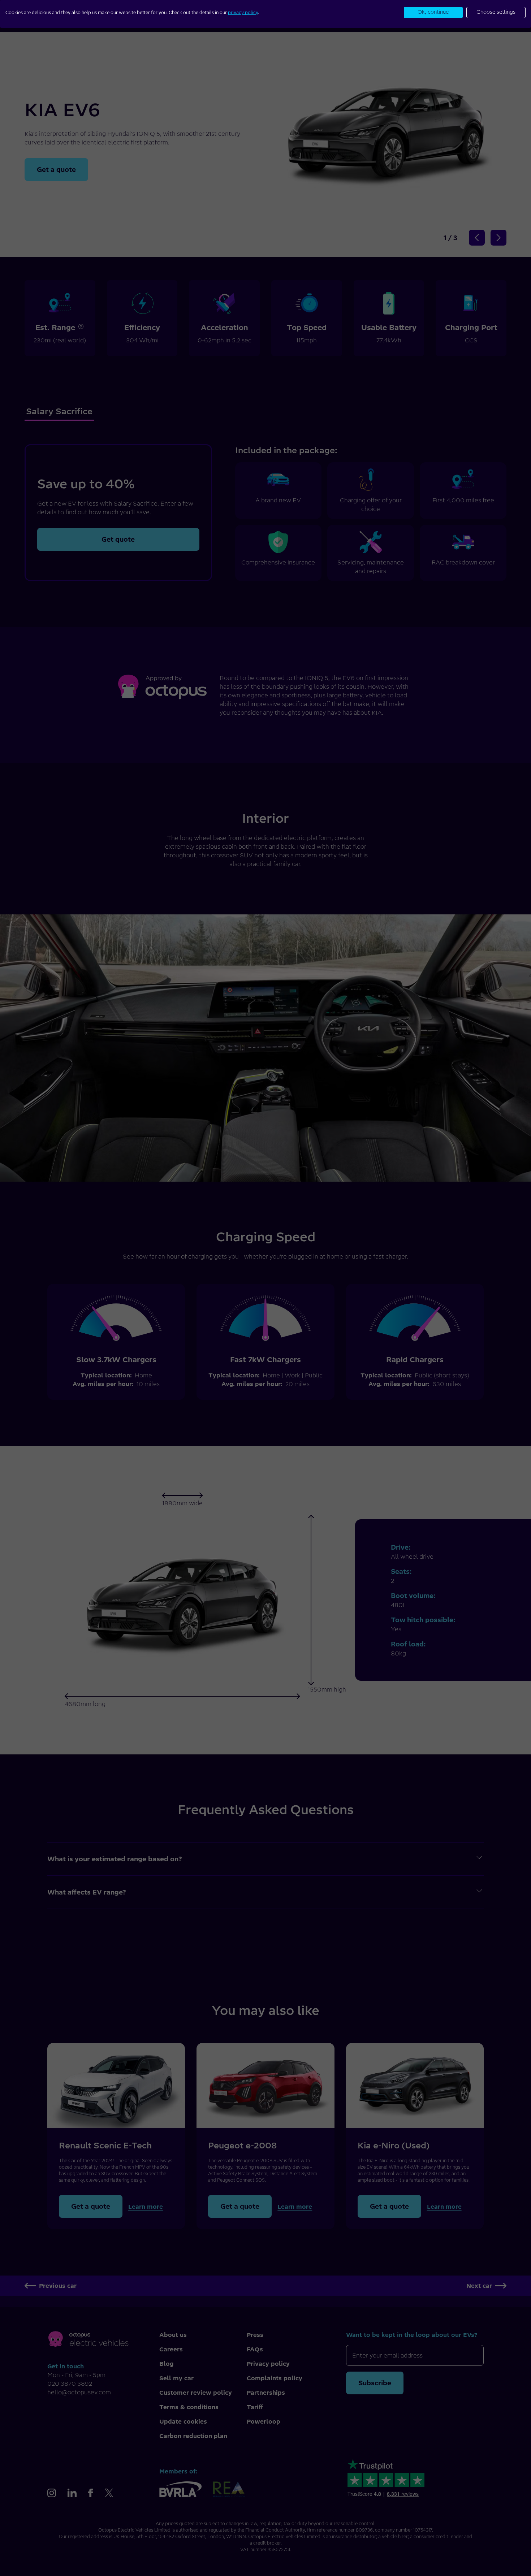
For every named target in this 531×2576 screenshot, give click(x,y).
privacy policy (243, 12)
